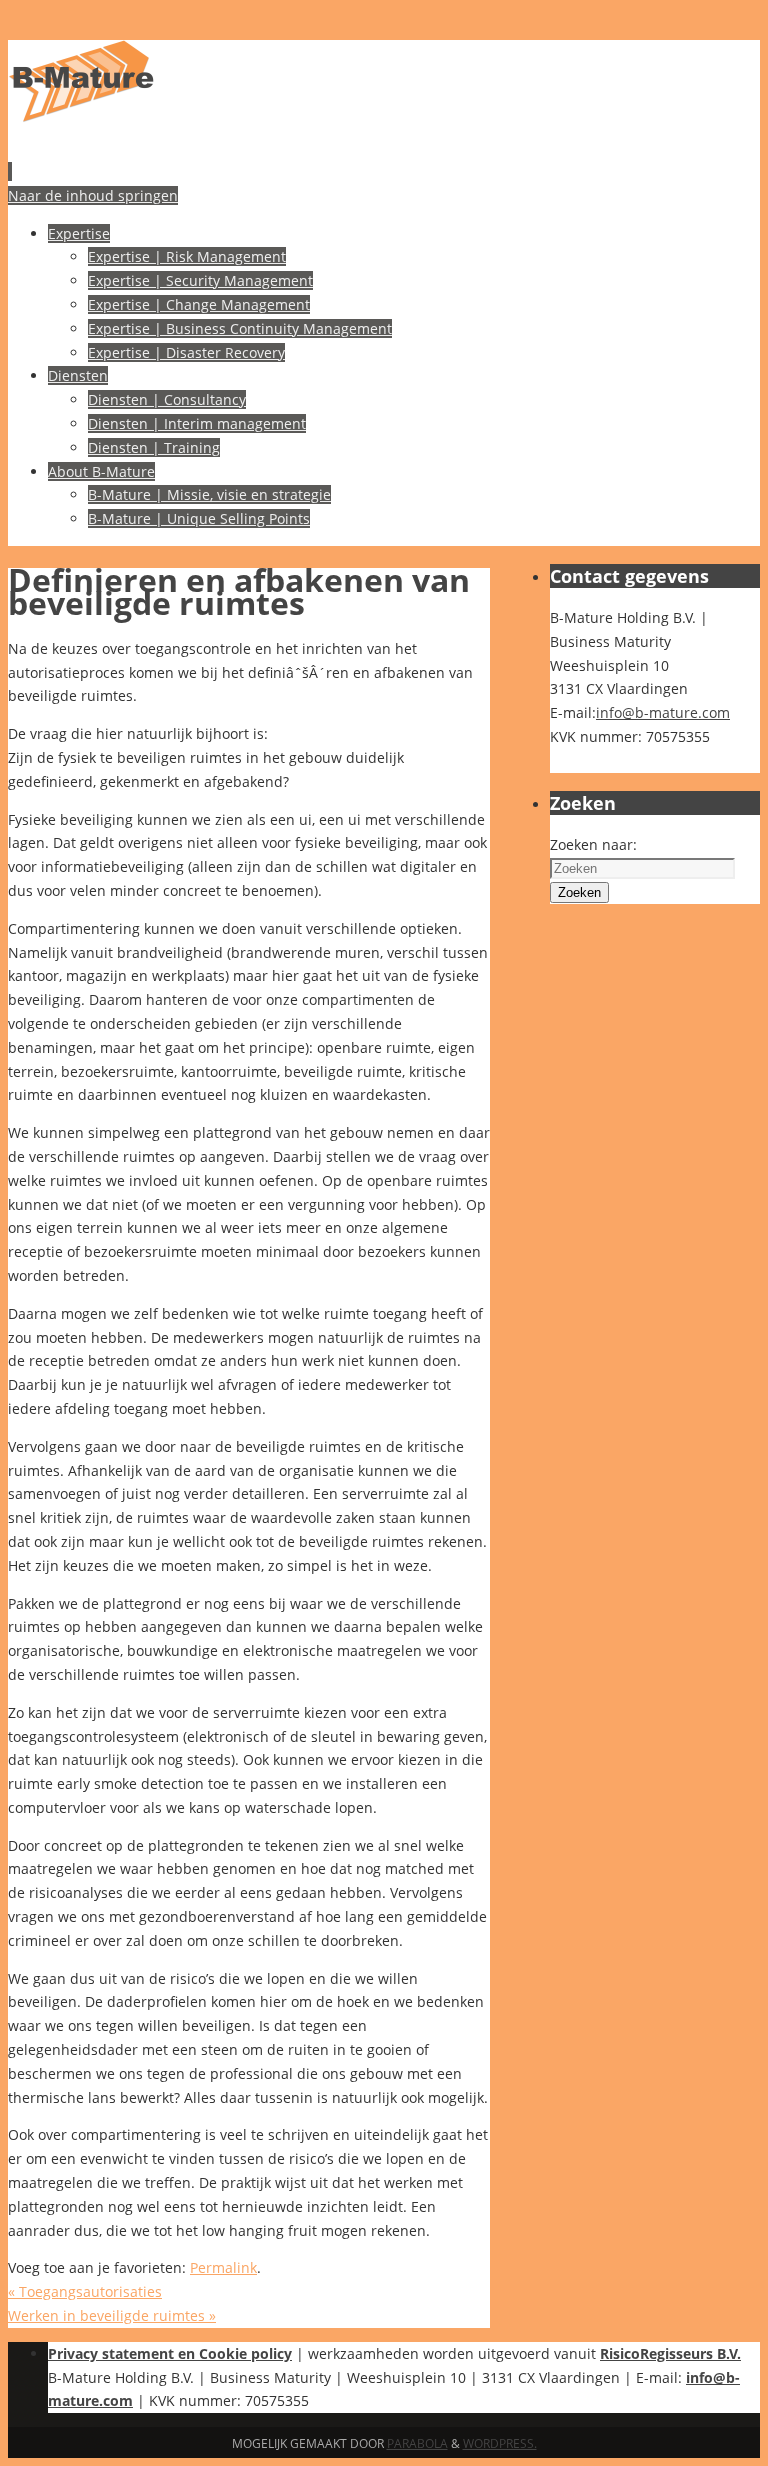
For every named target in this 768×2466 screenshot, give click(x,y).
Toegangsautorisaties (85, 2291)
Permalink (223, 2267)
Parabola (417, 2443)
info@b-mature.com (663, 712)
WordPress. (500, 2443)
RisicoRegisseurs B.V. (670, 2353)
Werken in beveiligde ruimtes (112, 2315)
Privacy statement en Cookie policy (170, 2353)
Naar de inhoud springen (93, 195)
